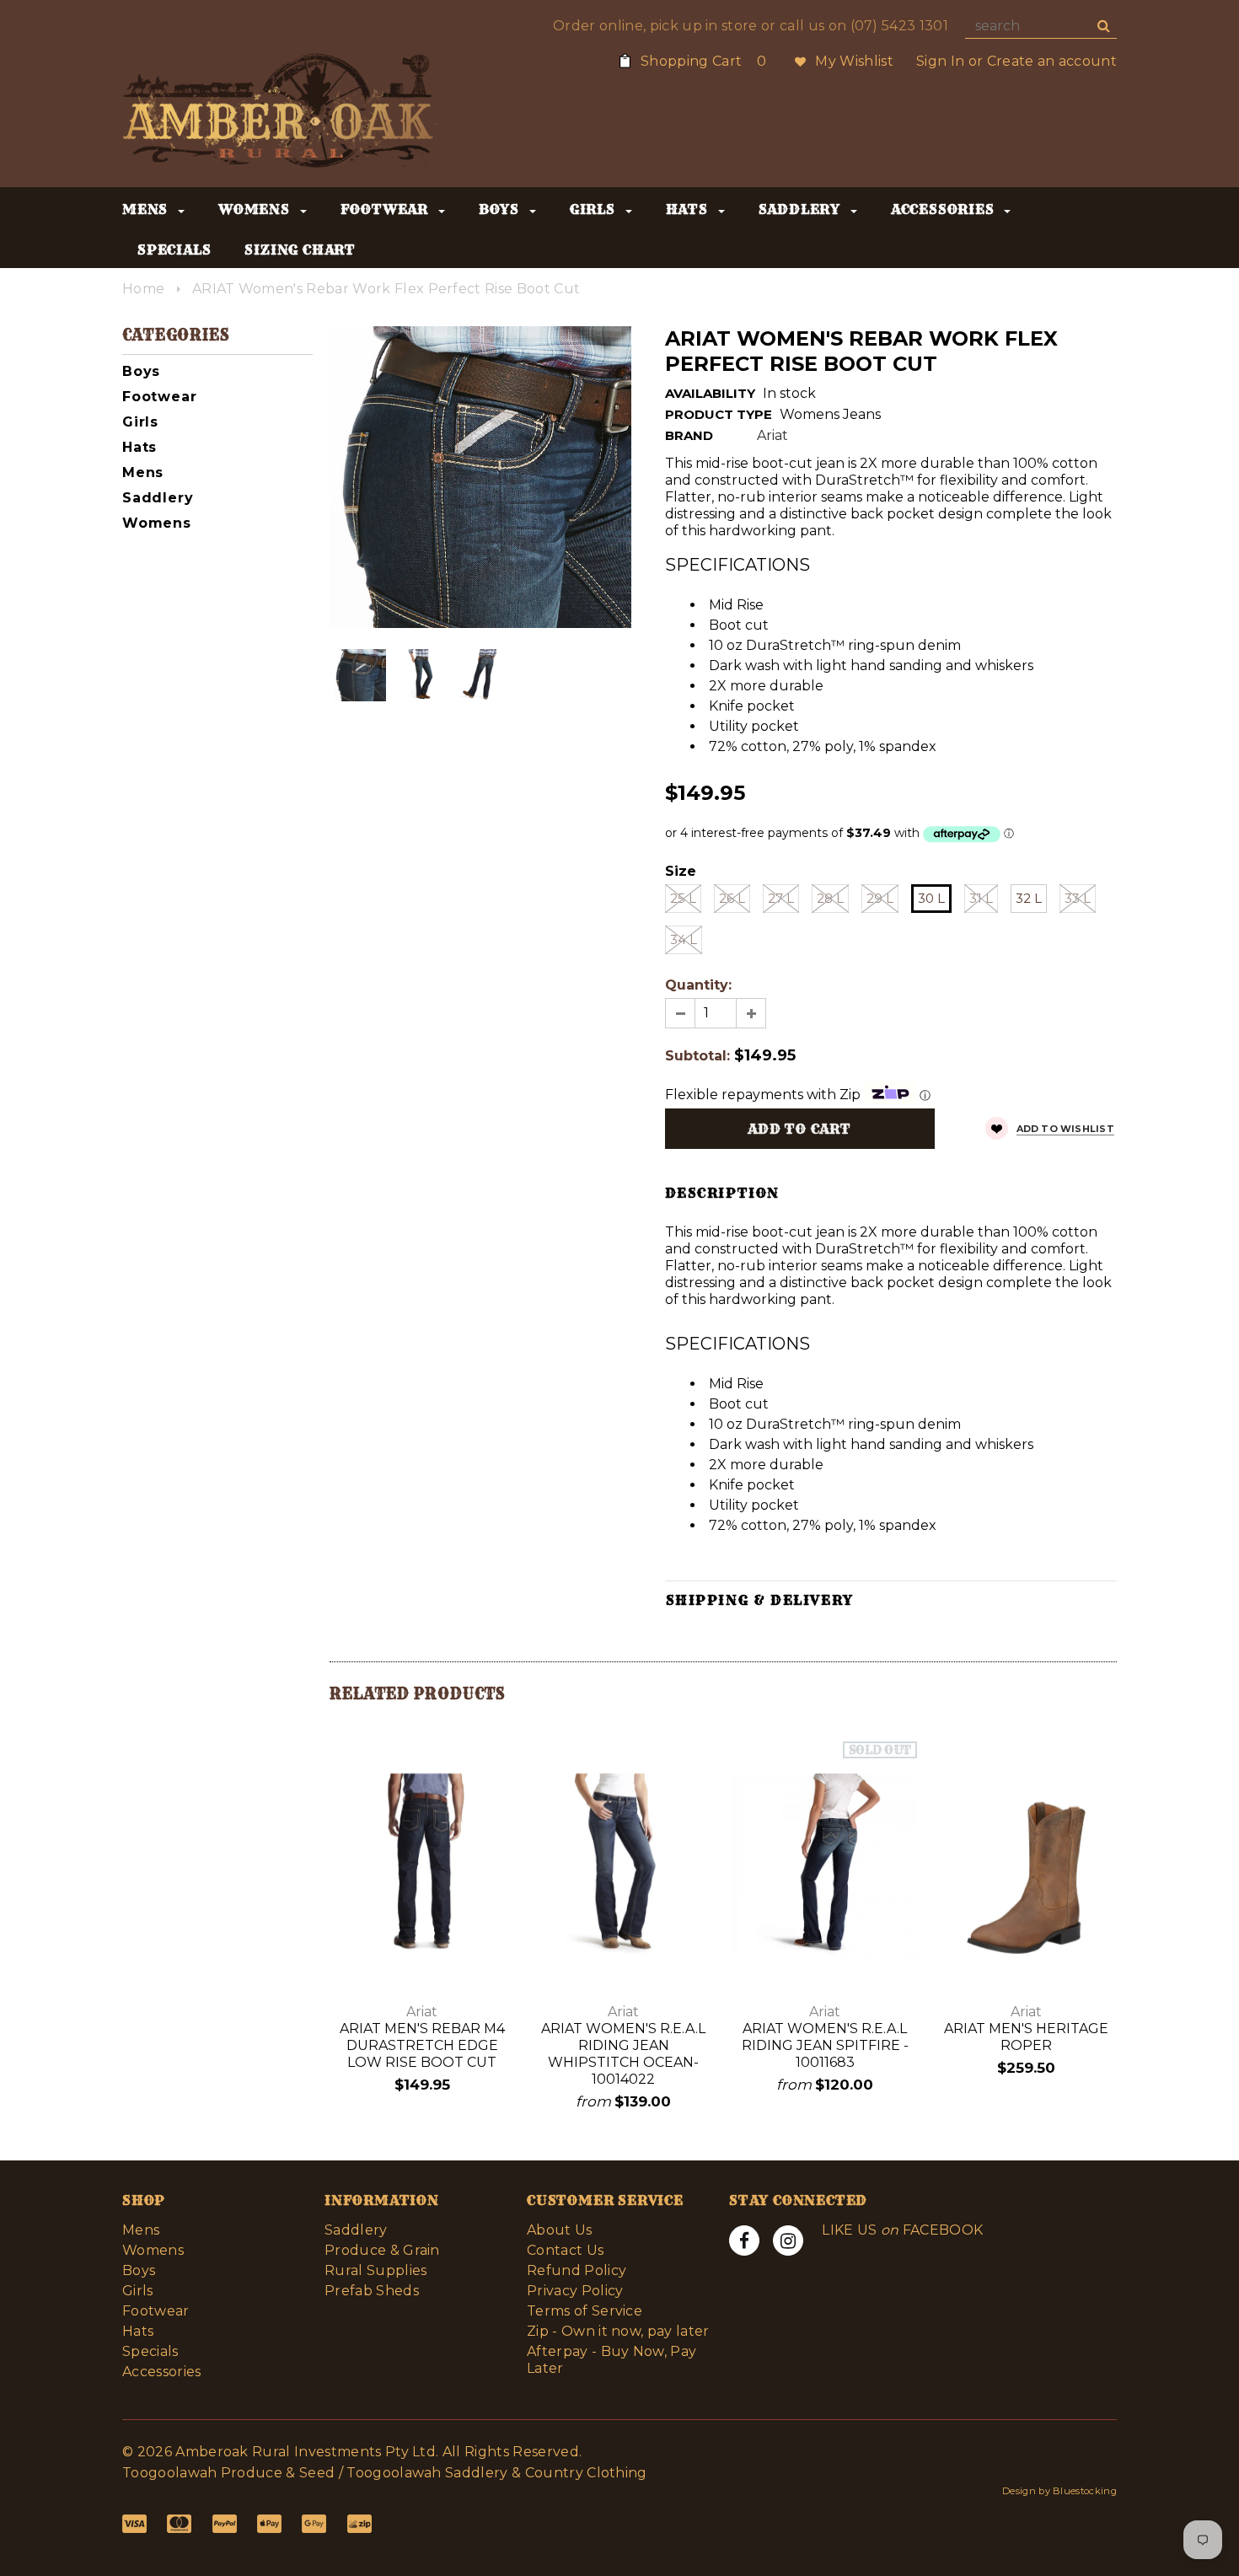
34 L (684, 939)
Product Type (719, 414)
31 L (981, 898)
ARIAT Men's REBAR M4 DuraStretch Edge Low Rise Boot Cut (422, 2045)
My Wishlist (854, 61)
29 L (880, 898)
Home (143, 289)
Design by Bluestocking (1059, 2491)
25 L (683, 898)
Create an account (1052, 61)
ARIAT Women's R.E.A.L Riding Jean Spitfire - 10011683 (825, 2045)
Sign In (940, 61)
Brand (689, 435)
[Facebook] (744, 2241)
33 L (1078, 898)
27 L (781, 898)
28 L (830, 898)
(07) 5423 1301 (899, 26)
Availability (710, 393)
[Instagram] (788, 2241)
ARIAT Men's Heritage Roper (1026, 2037)
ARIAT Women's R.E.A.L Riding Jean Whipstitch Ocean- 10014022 (623, 2054)
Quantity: (698, 985)
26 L (732, 898)
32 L (1029, 898)
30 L (931, 898)
